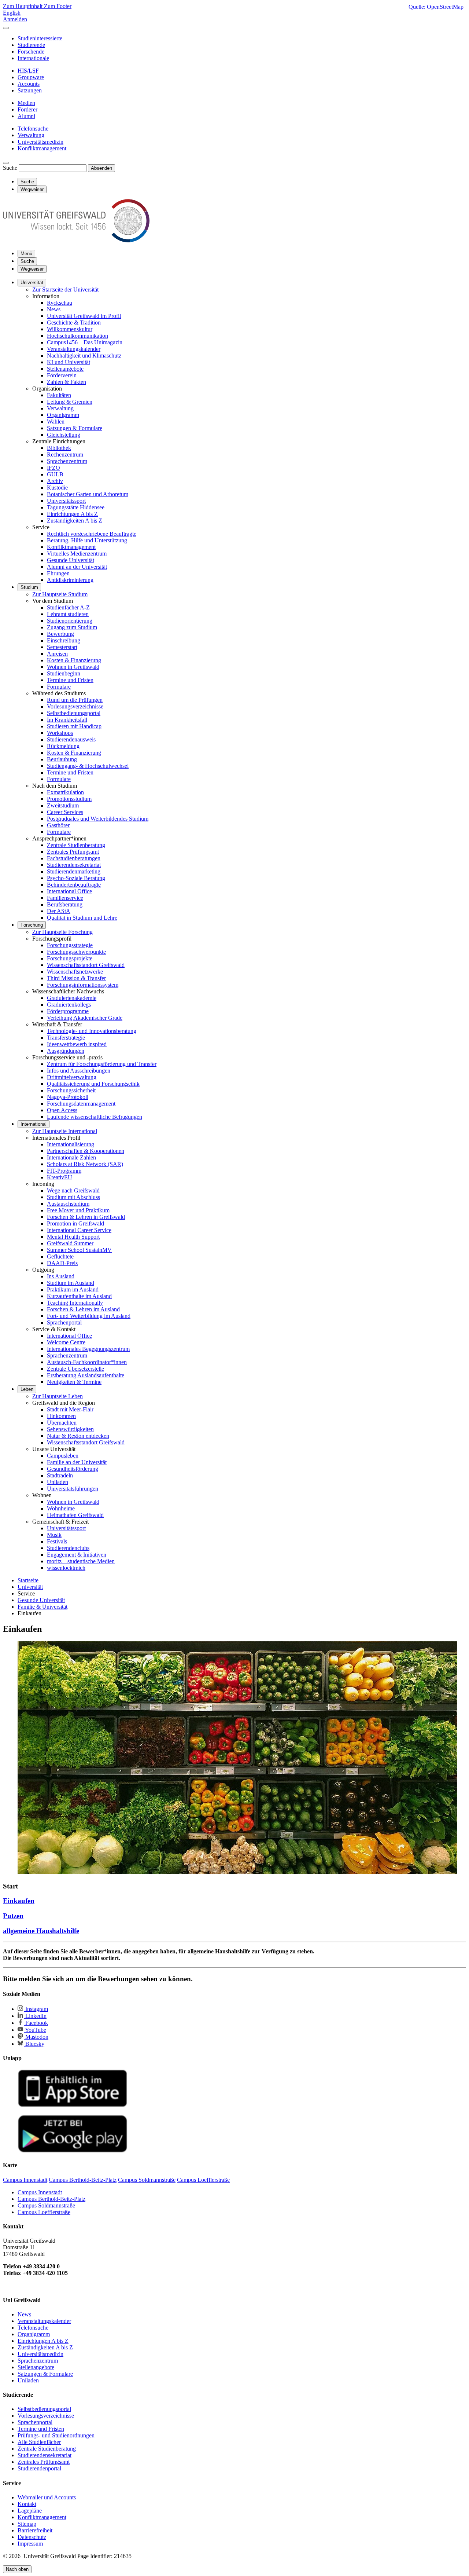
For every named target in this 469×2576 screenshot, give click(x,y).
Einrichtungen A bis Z (72, 514)
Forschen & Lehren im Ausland (83, 1309)
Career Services (65, 812)
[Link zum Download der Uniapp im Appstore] (73, 2105)
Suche (10, 168)
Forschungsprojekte (70, 958)
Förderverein (62, 375)
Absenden (101, 168)
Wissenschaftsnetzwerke (75, 972)
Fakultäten (59, 395)
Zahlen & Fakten (67, 382)
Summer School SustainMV (79, 1250)
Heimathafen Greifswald (75, 1515)
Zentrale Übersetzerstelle (75, 1369)
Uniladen (58, 1482)
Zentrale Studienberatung (76, 845)
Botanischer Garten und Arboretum (88, 494)
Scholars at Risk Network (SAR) (85, 1164)
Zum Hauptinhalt (23, 6)
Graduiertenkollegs (69, 1005)
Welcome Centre (66, 1342)
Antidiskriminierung (70, 580)
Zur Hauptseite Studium (60, 594)
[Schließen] (6, 28)
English (12, 13)
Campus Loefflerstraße (44, 2212)
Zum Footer (58, 6)
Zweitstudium (63, 805)
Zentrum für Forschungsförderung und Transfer (102, 1064)
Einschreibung (64, 640)
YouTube (35, 2030)
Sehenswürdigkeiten (70, 1429)
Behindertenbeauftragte (74, 885)
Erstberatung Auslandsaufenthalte (86, 1375)
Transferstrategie (66, 1038)
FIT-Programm (64, 1171)
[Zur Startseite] (76, 240)
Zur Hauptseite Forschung (62, 932)
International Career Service (79, 1230)
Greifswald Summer (70, 1243)
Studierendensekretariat (74, 865)
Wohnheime (61, 1508)
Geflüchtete (60, 1256)
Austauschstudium (68, 1204)
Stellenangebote (65, 369)
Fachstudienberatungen (74, 858)
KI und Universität (69, 362)
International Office (69, 891)
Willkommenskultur (70, 329)
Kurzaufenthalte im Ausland (79, 1296)
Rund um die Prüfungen (75, 700)
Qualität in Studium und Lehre (82, 918)
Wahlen (56, 422)
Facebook (36, 2023)
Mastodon (36, 2037)
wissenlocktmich (66, 1568)
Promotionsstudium (69, 799)
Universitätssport (66, 501)
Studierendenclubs (68, 1548)
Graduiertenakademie (72, 998)
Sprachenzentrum (67, 461)
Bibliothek (59, 448)
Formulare (59, 687)
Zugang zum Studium (72, 627)
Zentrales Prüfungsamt (73, 852)
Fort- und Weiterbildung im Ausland (89, 1316)
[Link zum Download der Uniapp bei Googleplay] (73, 2151)
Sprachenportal (64, 1322)
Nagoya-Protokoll (68, 1097)
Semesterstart (62, 647)
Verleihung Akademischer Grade (85, 1018)
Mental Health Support (73, 1237)
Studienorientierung (70, 621)
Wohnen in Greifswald (73, 667)
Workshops (60, 733)
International (34, 1124)
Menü (26, 254)
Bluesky (34, 2044)
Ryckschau (60, 303)
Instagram (36, 2009)
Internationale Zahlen (71, 1157)
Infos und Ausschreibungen (79, 1071)
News (54, 309)
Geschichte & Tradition (74, 323)
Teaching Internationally (75, 1303)
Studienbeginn (64, 673)
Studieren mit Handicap (74, 726)
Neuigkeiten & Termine (74, 1382)
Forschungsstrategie (70, 945)
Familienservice (65, 898)
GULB (55, 474)
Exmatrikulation (65, 792)
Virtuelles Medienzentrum (77, 554)
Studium (29, 587)
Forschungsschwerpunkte (76, 952)
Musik (54, 1535)
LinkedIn (35, 2016)
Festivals (57, 1541)
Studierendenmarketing (74, 871)
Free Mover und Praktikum (78, 1210)
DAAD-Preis (62, 1263)
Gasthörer (58, 825)
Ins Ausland (61, 1276)
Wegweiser (32, 269)
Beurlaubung (62, 759)
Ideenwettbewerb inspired (77, 1044)
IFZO (53, 468)
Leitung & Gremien (70, 402)
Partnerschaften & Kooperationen (86, 1151)
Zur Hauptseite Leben (58, 1396)
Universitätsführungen (73, 1489)
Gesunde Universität (71, 560)
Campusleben (63, 1456)
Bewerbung (60, 634)
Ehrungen (58, 573)
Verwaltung (60, 408)
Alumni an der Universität (77, 567)
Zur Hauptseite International (65, 1131)
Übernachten (62, 1423)
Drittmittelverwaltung (72, 1077)
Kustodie (57, 488)
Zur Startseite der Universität (65, 290)
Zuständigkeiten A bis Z (75, 521)
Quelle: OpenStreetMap (436, 7)
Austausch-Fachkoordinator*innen (87, 1362)
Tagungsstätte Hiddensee (76, 507)
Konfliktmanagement (71, 547)
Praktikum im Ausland (73, 1289)
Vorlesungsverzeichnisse (75, 706)
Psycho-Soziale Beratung (76, 878)
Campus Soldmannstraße (46, 2205)
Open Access (62, 1110)
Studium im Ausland (71, 1283)
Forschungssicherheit (71, 1090)
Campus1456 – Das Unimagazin (85, 342)
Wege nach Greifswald (73, 1190)
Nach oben (17, 2569)
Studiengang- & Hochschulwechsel (88, 766)
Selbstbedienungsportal (74, 713)
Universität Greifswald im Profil (84, 316)
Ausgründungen (66, 1051)
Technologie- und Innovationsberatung (92, 1031)
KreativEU (60, 1177)
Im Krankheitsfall (67, 720)
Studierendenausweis (71, 739)
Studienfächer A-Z (68, 607)
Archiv (55, 481)
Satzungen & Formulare (75, 428)
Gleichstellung (64, 435)
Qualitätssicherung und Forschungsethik (93, 1084)
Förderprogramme (68, 1011)
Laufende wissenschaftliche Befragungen (95, 1117)
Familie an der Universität (77, 1462)
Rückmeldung (63, 746)
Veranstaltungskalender (74, 349)
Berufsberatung (65, 904)
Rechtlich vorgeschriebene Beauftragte (92, 534)
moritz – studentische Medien (81, 1561)
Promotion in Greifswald (75, 1223)
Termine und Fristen (70, 680)
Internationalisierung (71, 1144)
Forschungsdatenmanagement (81, 1104)
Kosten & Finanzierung (74, 660)
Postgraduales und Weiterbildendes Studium (98, 819)
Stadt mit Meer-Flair (70, 1409)
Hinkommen (61, 1416)
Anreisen (57, 654)
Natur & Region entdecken (78, 1436)
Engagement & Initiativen (77, 1555)
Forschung (32, 925)
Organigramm (63, 415)
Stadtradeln (60, 1475)
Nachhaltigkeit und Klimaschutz (84, 356)
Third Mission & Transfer (76, 978)
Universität (32, 283)
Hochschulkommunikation (77, 336)
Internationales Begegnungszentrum (88, 1349)
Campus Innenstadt (40, 2192)
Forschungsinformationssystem (83, 985)
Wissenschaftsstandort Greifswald (86, 965)
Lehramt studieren (68, 614)
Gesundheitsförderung (73, 1469)
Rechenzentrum (65, 455)
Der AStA (59, 911)
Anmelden (15, 19)
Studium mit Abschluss (73, 1197)
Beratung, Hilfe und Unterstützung (87, 540)
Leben (27, 1389)
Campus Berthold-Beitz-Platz (51, 2199)
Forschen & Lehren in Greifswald (86, 1217)
